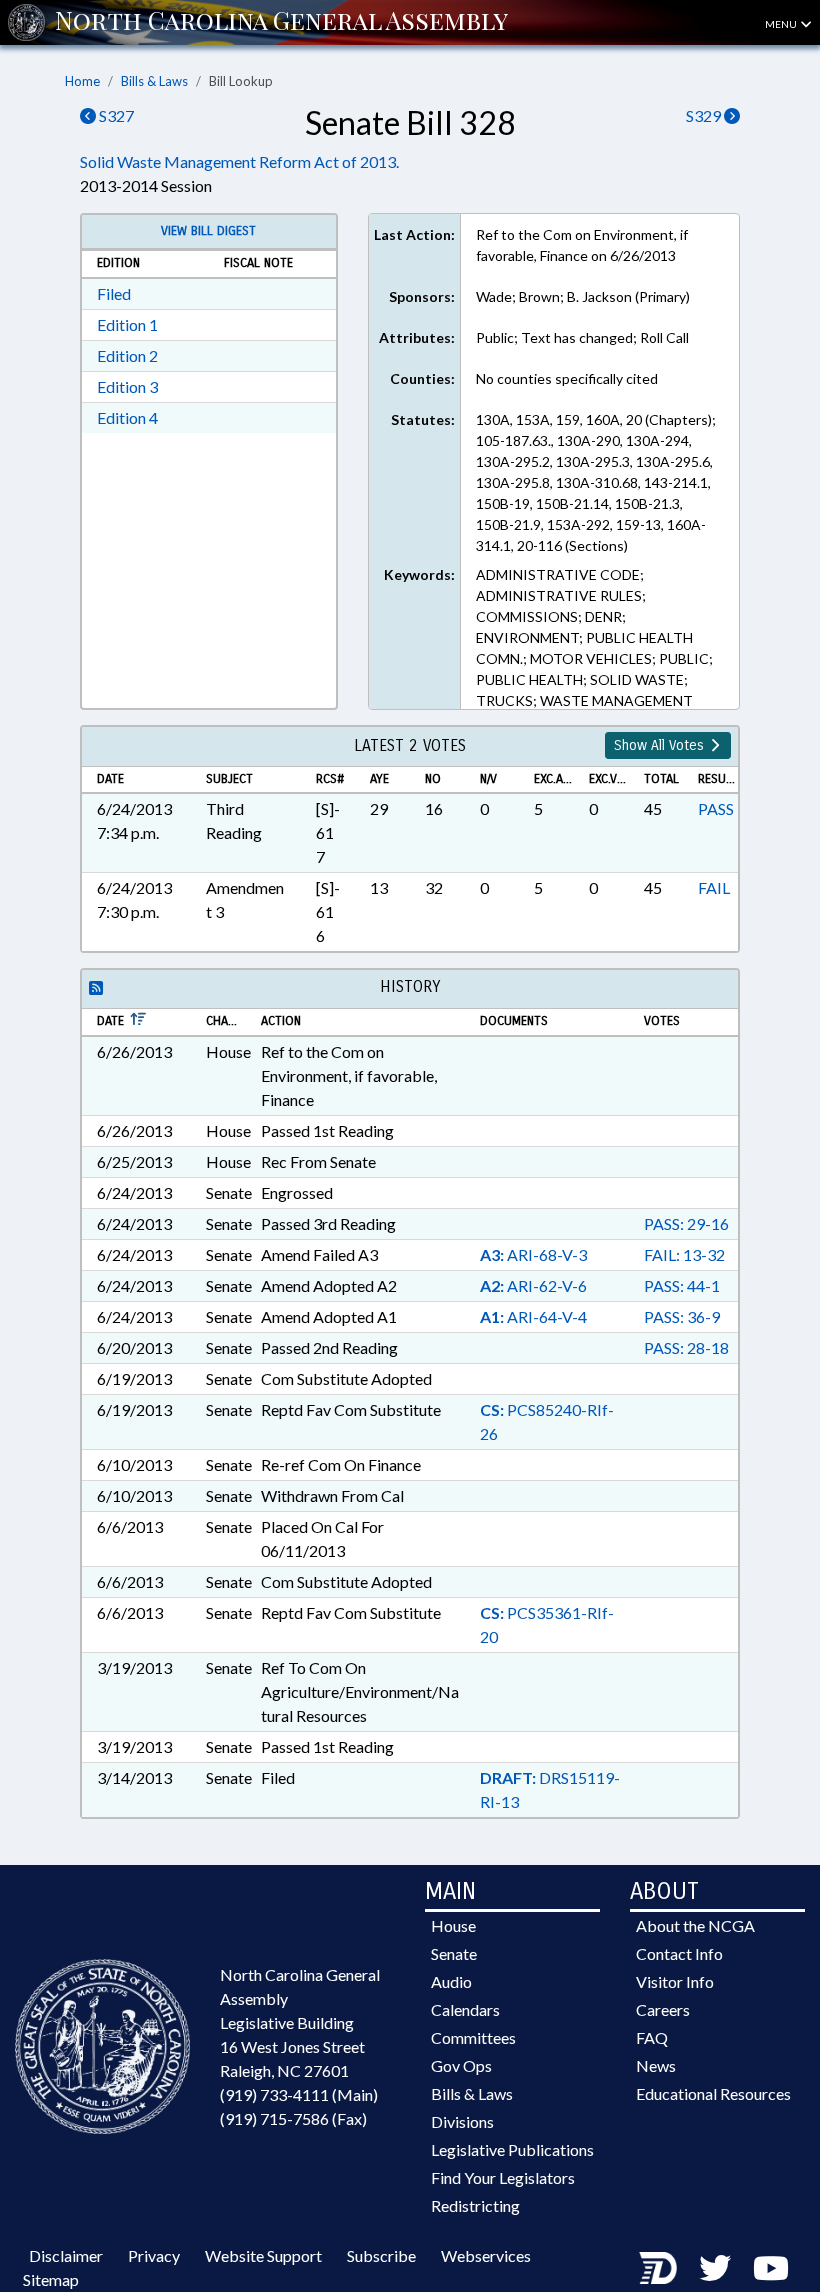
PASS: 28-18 (686, 1347)
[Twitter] (715, 2267)
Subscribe (381, 2255)
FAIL (714, 887)
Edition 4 (127, 417)
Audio (451, 1981)
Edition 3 (127, 386)
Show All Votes (661, 745)
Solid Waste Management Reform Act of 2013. (239, 161)
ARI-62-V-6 (533, 1285)
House (453, 1925)
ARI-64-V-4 (533, 1316)
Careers (663, 2009)
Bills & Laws (154, 81)
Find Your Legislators (503, 2177)
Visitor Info (675, 1981)
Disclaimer (66, 2255)
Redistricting (475, 2205)
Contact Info (679, 1953)
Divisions (462, 2121)
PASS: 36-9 (682, 1316)
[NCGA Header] (281, 22)
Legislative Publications (512, 2149)
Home (82, 81)
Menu (782, 24)
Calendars (465, 2009)
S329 (705, 115)
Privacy (154, 2255)
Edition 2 (127, 355)
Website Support (263, 2255)
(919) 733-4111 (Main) (299, 2094)
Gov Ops (461, 2065)
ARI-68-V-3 (533, 1254)
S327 (115, 115)
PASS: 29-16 (686, 1223)
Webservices (486, 2255)
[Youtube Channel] (771, 2267)
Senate (454, 1953)
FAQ (652, 2037)
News (656, 2065)
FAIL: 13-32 (684, 1254)
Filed (114, 293)
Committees (473, 2037)
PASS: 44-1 (682, 1285)
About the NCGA (695, 1925)
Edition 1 (127, 324)
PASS (716, 808)
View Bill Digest (208, 231)
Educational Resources (713, 2093)
